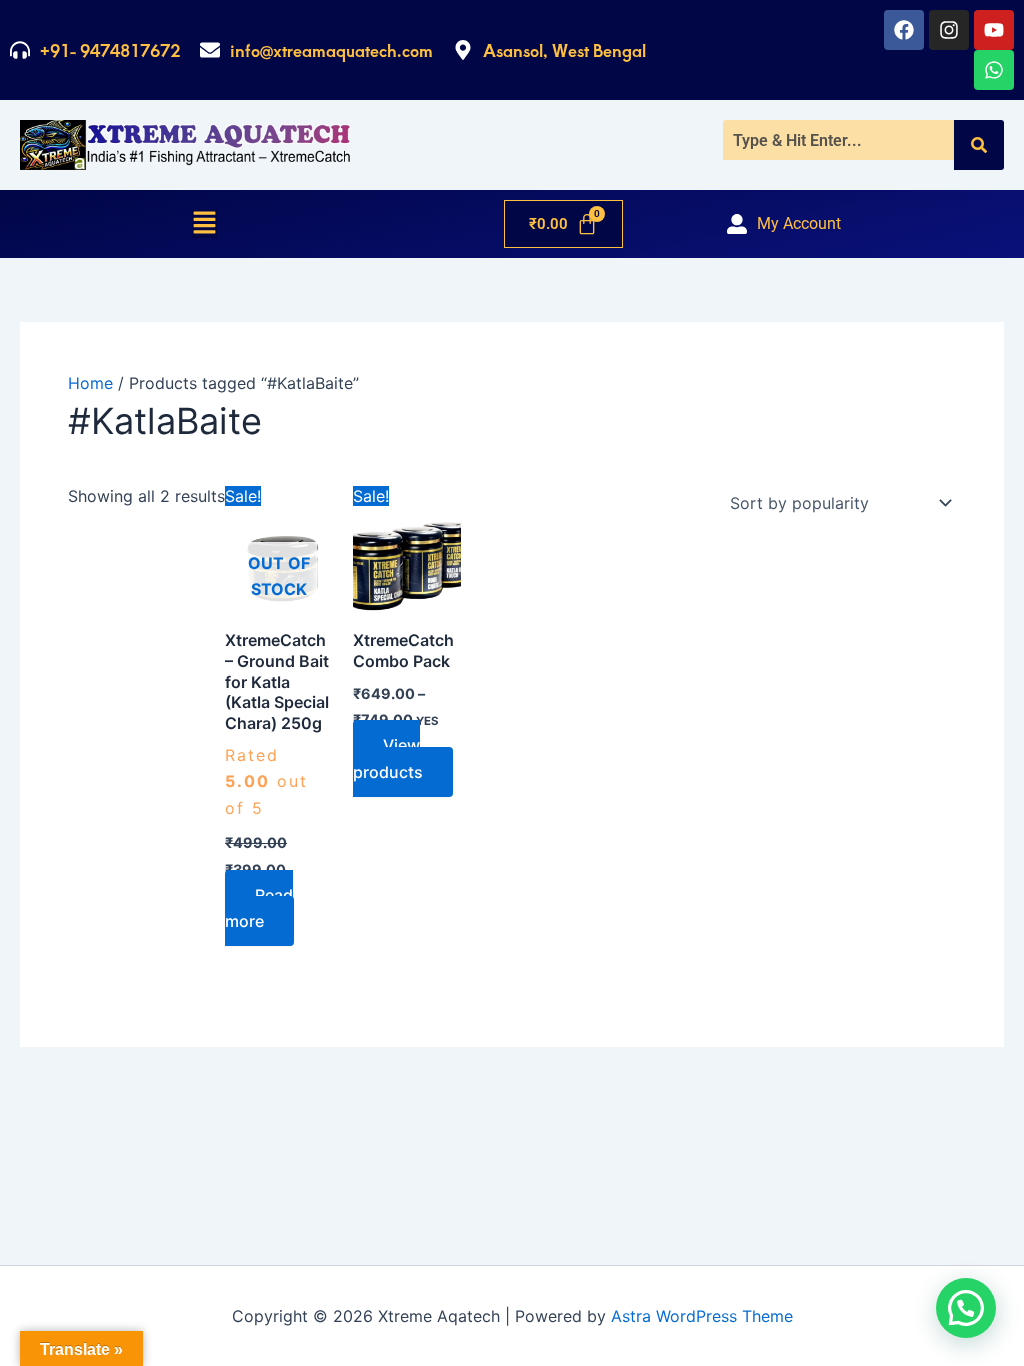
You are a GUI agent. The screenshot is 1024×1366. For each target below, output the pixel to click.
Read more (259, 908)
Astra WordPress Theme (702, 1316)
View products (388, 758)
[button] (204, 224)
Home (90, 383)
